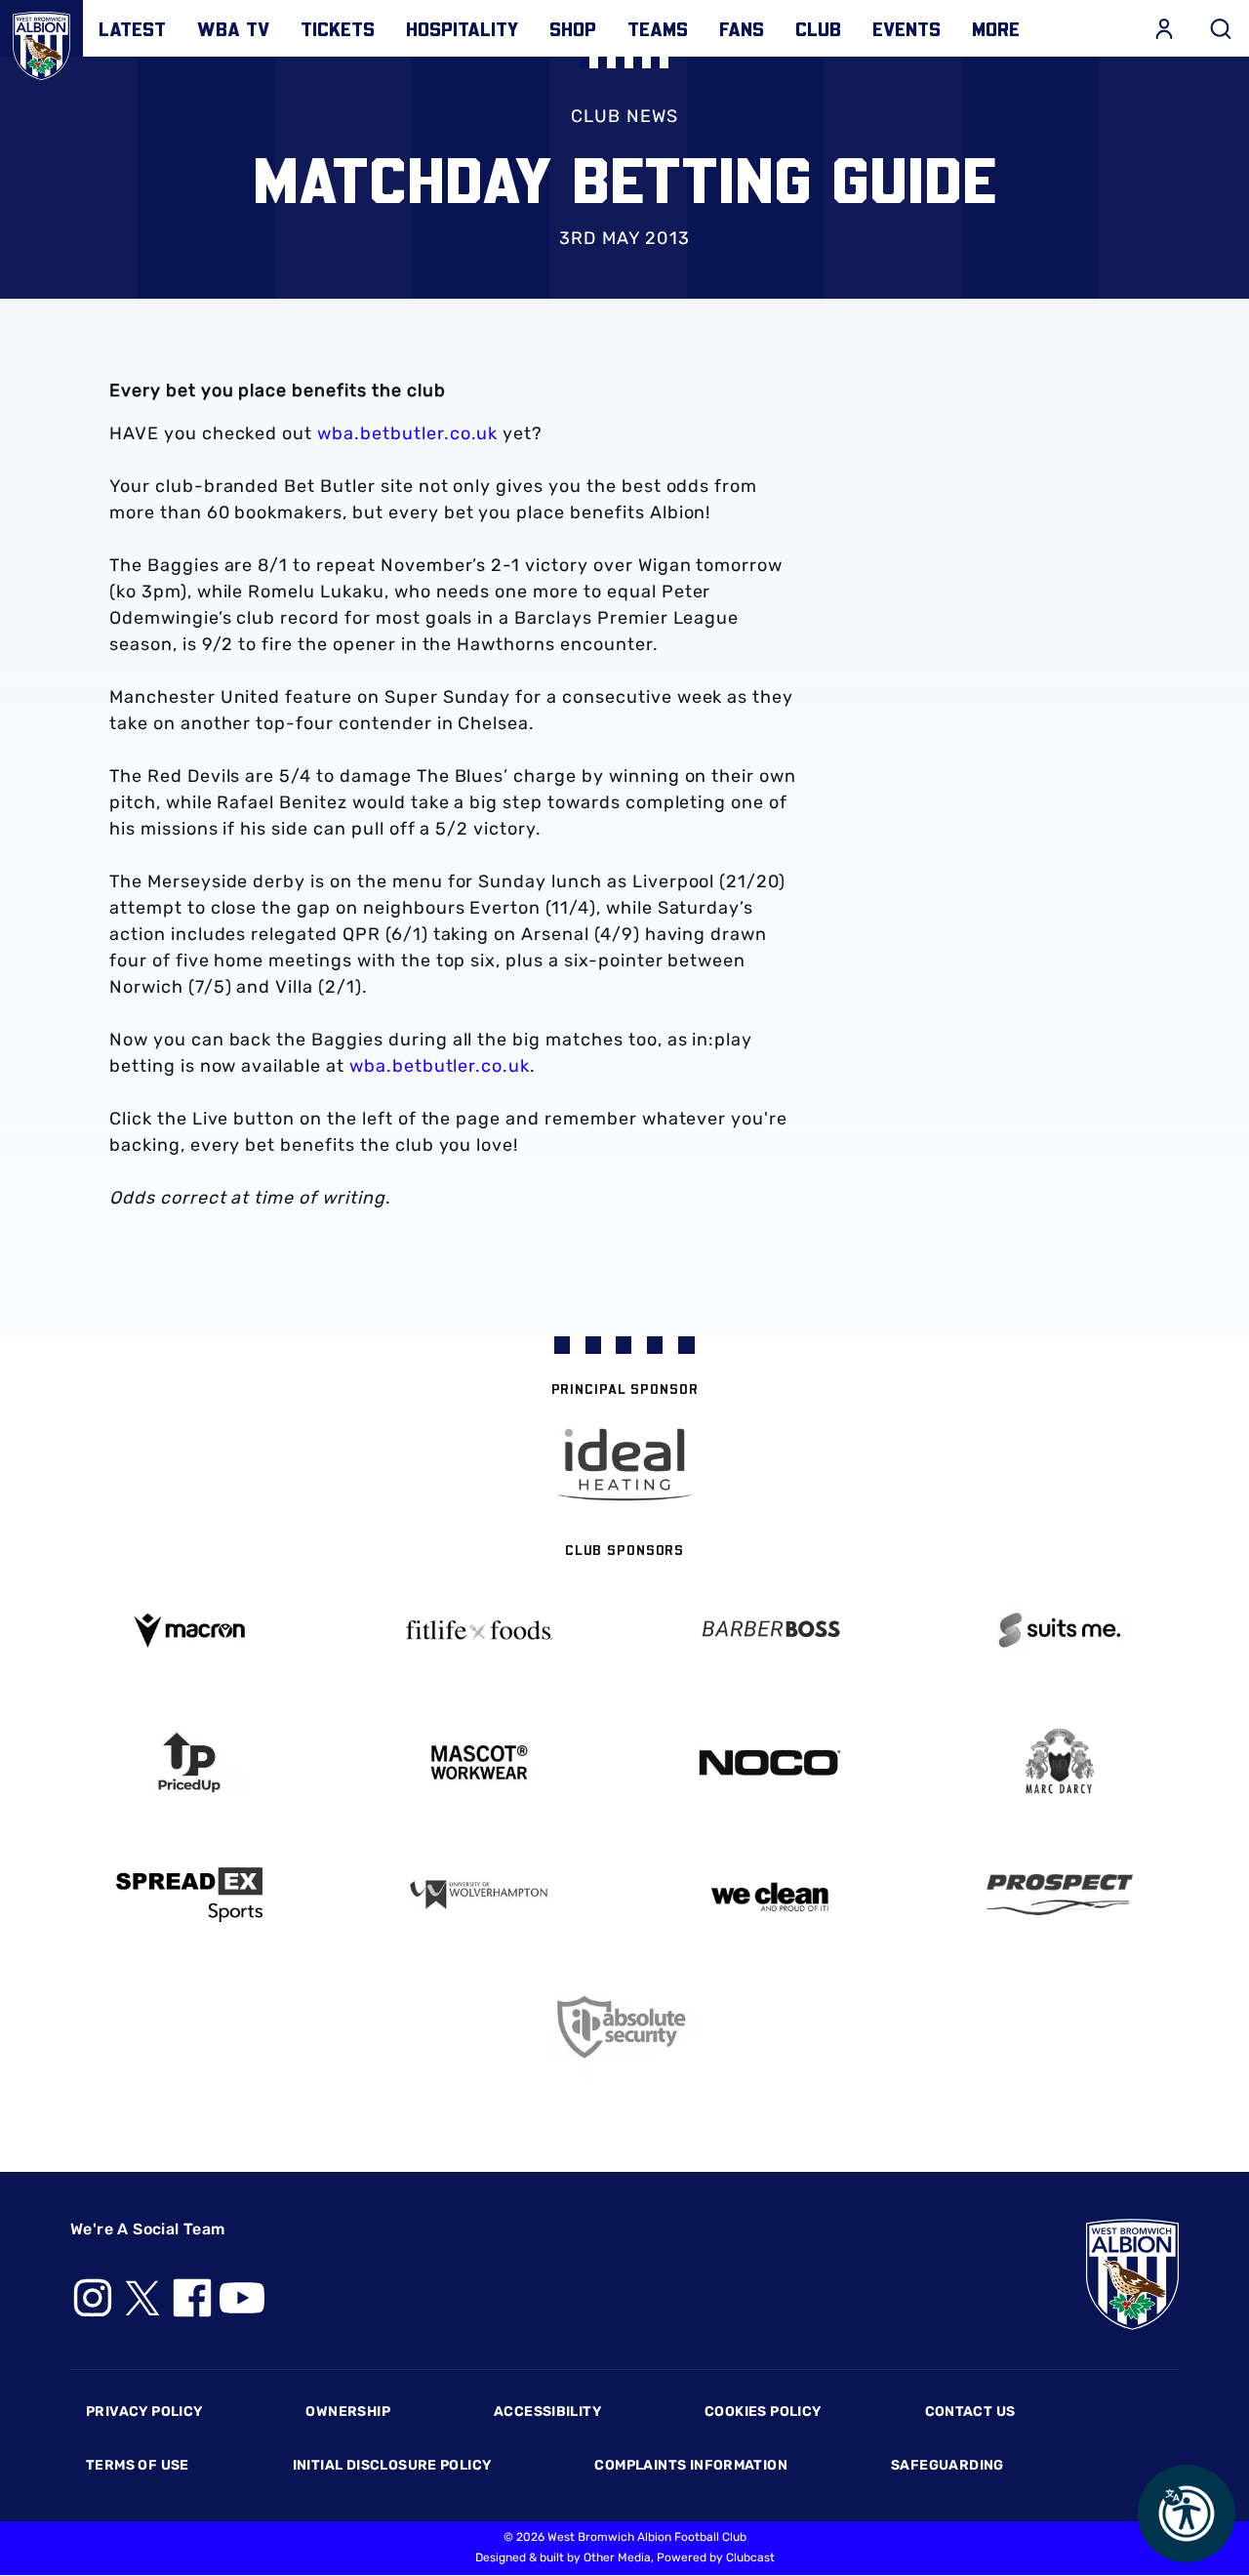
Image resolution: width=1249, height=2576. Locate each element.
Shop (573, 28)
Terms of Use (138, 2465)
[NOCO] (770, 1762)
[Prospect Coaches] (1061, 1895)
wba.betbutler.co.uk (407, 433)
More (996, 28)
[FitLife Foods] (480, 1630)
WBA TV (233, 28)
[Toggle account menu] (1164, 28)
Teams (658, 28)
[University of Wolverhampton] (480, 1895)
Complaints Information (691, 2465)
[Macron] (189, 1631)
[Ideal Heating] (624, 1465)
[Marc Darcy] (1061, 1762)
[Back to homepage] (41, 41)
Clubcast (750, 2557)
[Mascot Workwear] (480, 1762)
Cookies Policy (763, 2412)
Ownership (348, 2412)
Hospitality (462, 28)
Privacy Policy (144, 2412)
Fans (742, 28)
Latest (132, 28)
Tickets (338, 28)
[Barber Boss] (770, 1631)
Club (818, 28)
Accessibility (547, 2412)
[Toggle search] (1221, 28)
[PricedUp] (189, 1762)
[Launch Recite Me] (1187, 2514)
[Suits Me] (1061, 1631)
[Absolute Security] (624, 2027)
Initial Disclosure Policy (392, 2465)
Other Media (617, 2557)
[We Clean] (770, 1895)
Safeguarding (947, 2465)
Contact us (970, 2412)
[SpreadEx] (189, 1895)
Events (907, 28)
